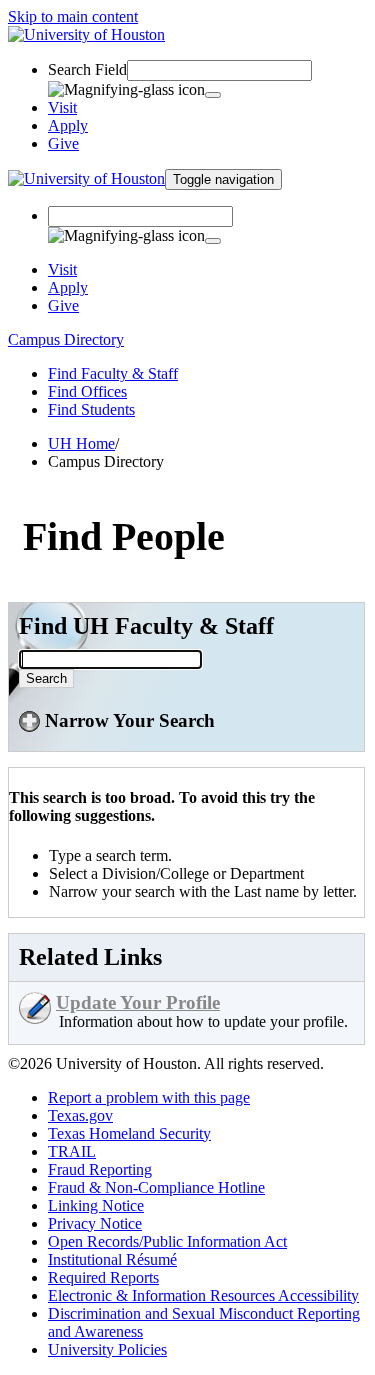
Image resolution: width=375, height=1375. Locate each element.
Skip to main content (73, 16)
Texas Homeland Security (129, 1133)
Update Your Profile (138, 1002)
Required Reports (103, 1277)
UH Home (81, 443)
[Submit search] (213, 95)
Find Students (91, 409)
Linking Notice (96, 1205)
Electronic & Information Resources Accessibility (203, 1295)
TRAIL (72, 1151)
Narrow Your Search (127, 720)
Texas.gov (80, 1115)
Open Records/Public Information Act (167, 1241)
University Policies (107, 1349)
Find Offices (87, 391)
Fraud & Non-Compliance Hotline (156, 1187)
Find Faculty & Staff (113, 373)
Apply (68, 125)
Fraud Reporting (100, 1169)
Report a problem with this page (149, 1097)
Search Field (87, 69)
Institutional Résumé (112, 1259)
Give (63, 143)
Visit (62, 107)
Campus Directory (66, 339)
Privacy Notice (95, 1223)
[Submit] (213, 241)
